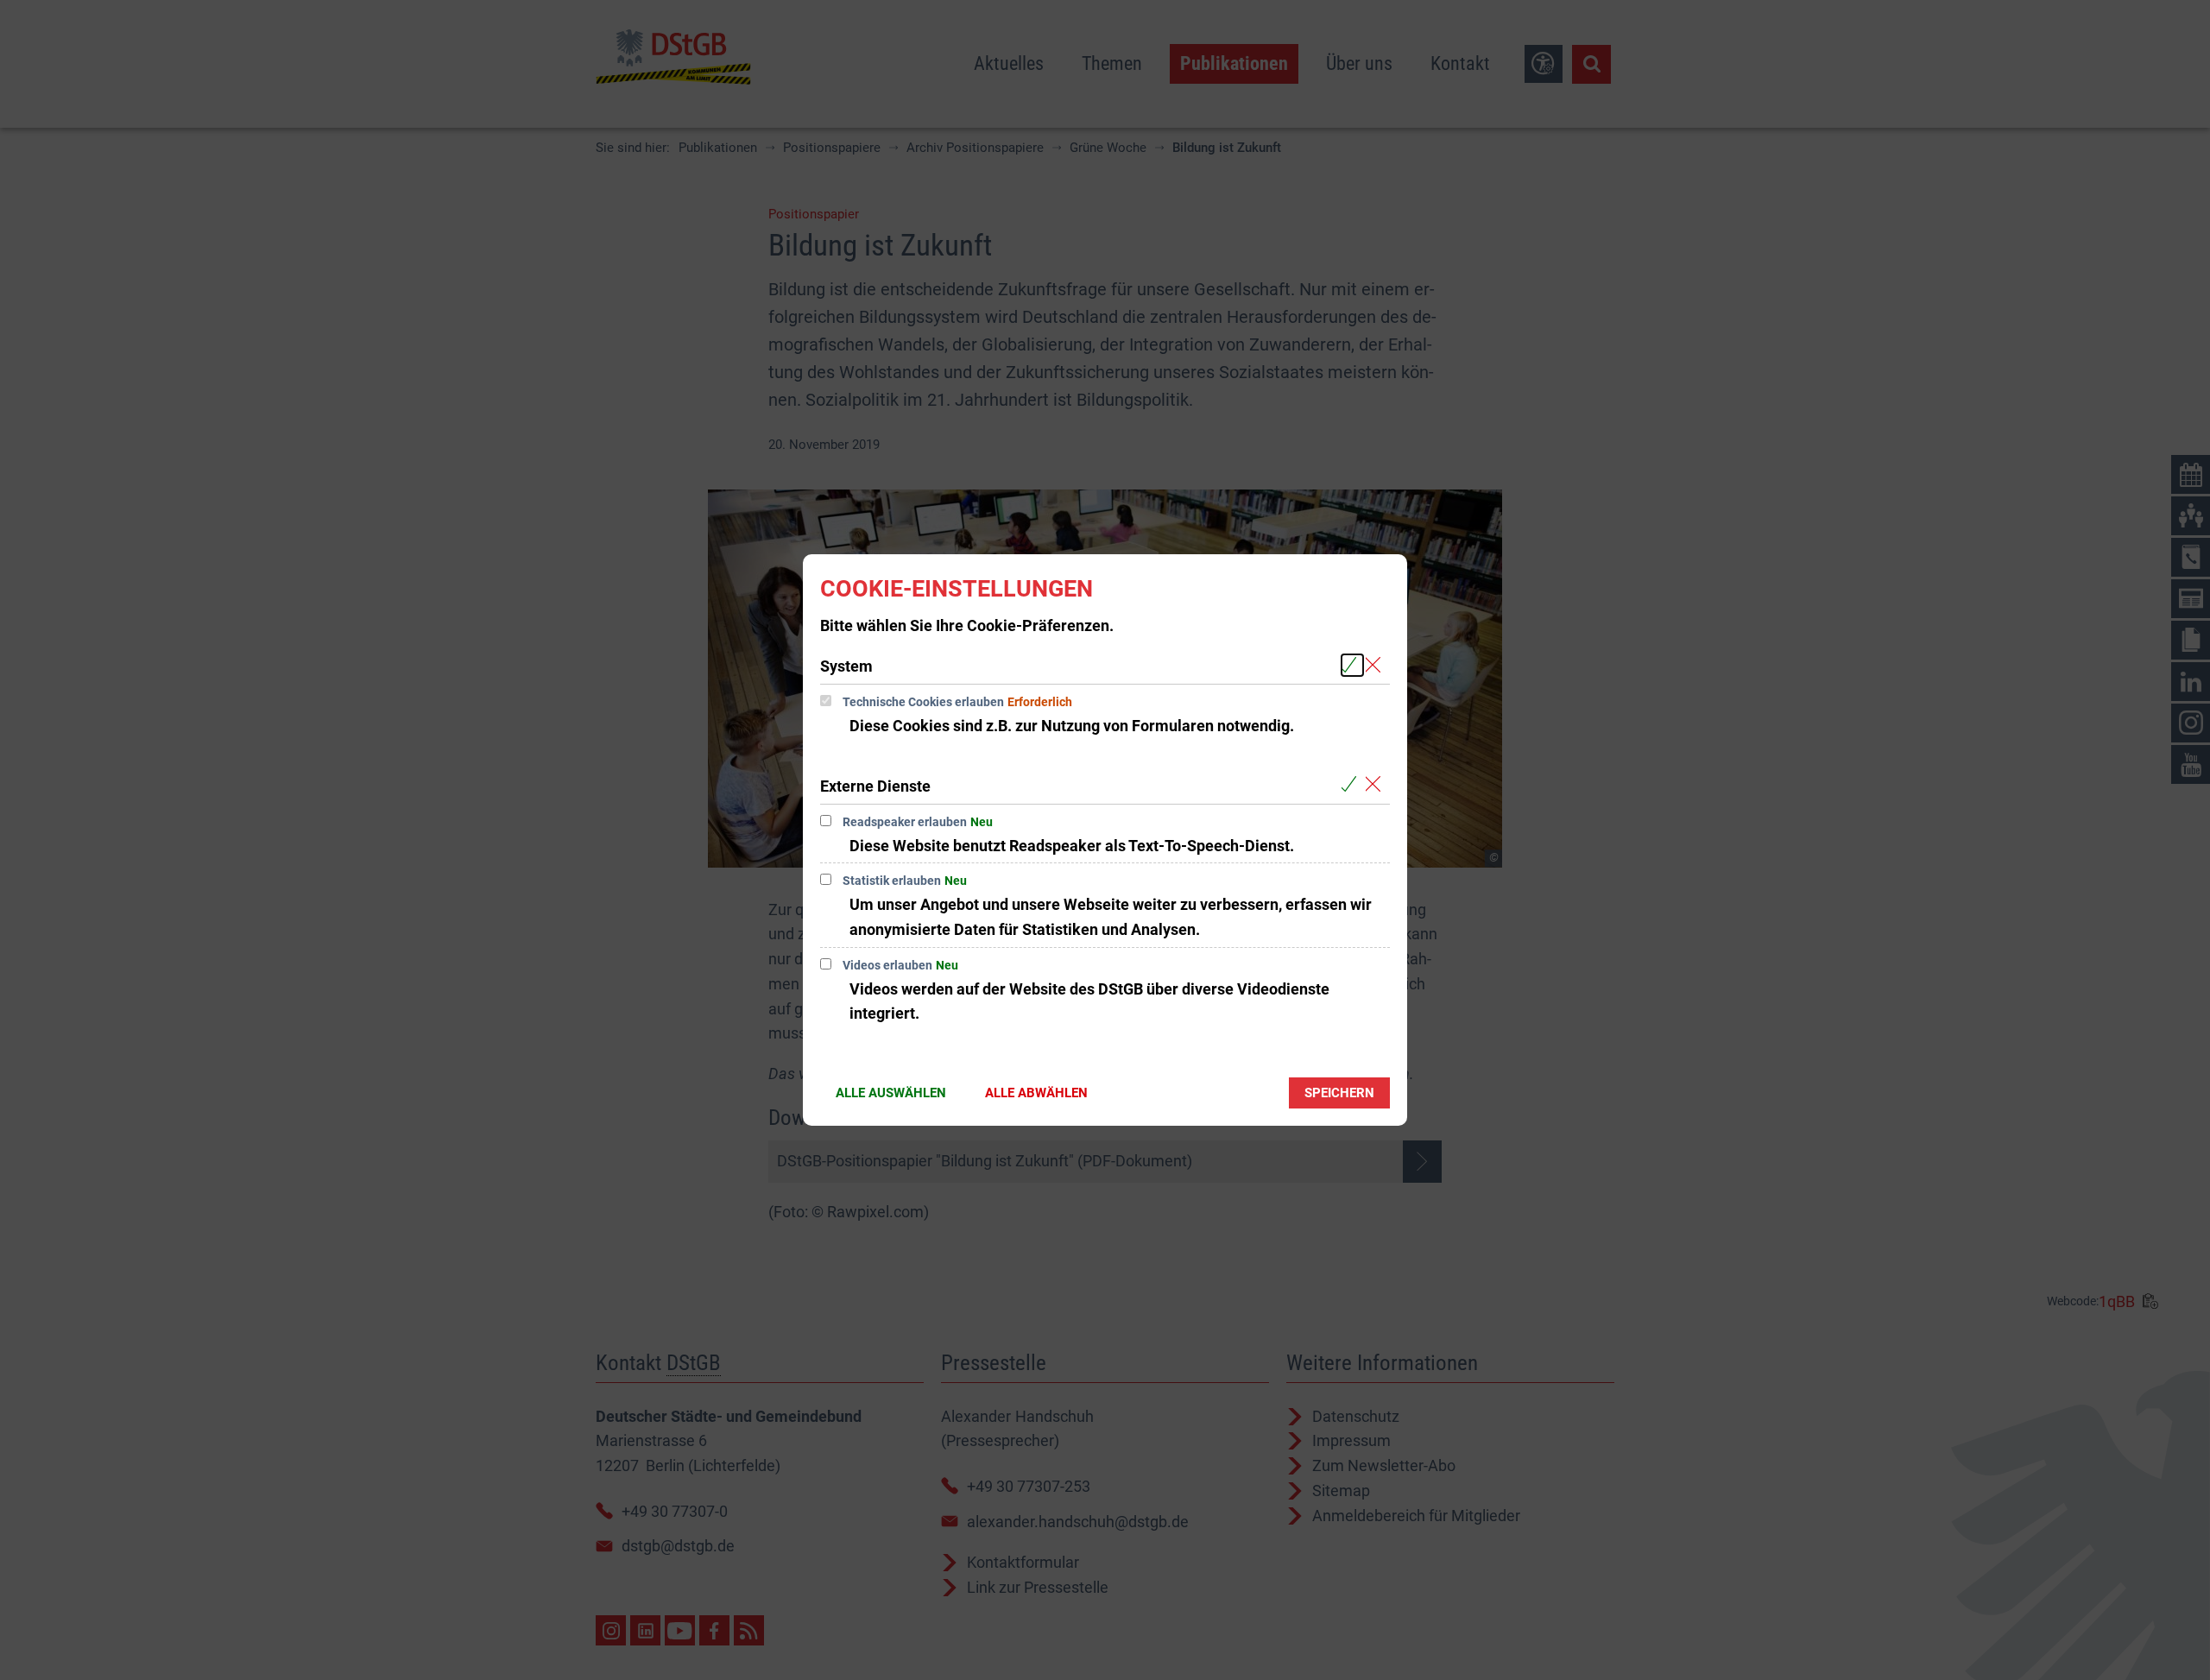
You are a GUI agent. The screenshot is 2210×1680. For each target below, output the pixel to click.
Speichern (1339, 1093)
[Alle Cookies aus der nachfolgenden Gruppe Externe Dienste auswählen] (1352, 785)
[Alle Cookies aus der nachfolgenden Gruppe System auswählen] (1352, 665)
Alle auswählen (891, 1093)
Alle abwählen (1036, 1093)
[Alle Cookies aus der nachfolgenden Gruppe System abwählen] (1377, 665)
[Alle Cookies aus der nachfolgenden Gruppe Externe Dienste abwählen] (1377, 785)
